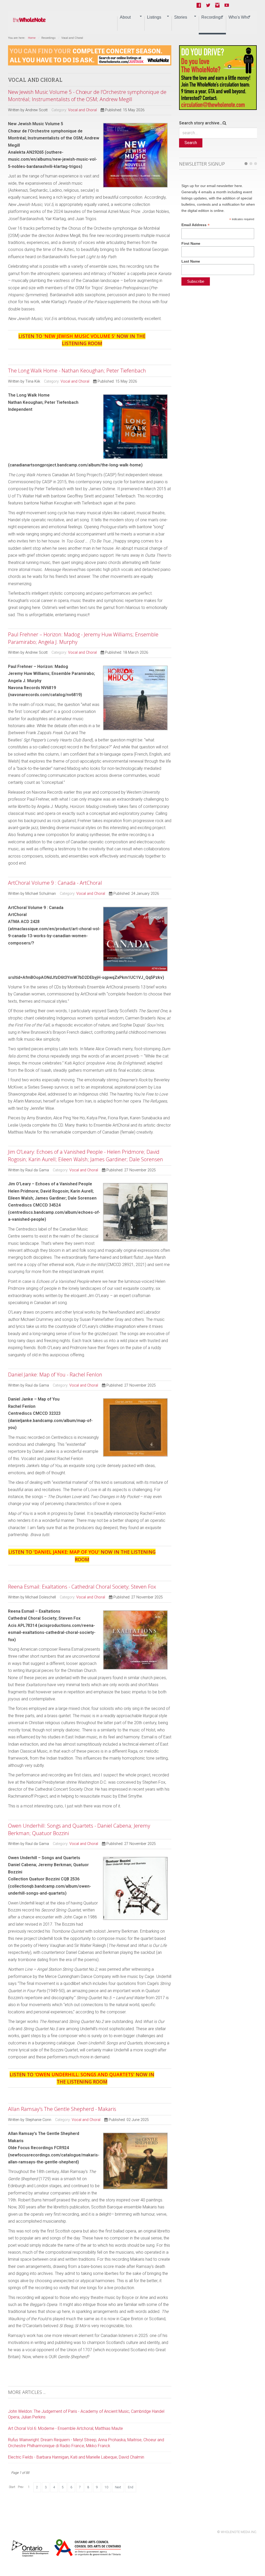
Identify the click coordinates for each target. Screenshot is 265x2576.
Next (118, 2487)
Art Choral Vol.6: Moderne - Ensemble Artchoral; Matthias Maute (65, 2428)
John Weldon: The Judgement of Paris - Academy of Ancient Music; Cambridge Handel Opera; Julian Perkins (86, 2414)
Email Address (196, 225)
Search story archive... (201, 123)
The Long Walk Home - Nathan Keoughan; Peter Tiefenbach (77, 371)
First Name (191, 243)
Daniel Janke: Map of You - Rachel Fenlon (55, 1375)
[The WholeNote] (29, 20)
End (131, 2487)
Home (32, 38)
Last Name (191, 261)
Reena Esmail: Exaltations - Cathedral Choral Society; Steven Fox (82, 1587)
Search (191, 143)
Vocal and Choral (82, 110)
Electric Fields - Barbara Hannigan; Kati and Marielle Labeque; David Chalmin (76, 2457)
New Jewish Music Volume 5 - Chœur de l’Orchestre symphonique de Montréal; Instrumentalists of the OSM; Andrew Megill (87, 96)
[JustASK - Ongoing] (90, 55)
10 (106, 2487)
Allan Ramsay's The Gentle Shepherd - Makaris (62, 2109)
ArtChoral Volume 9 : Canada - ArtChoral (55, 883)
